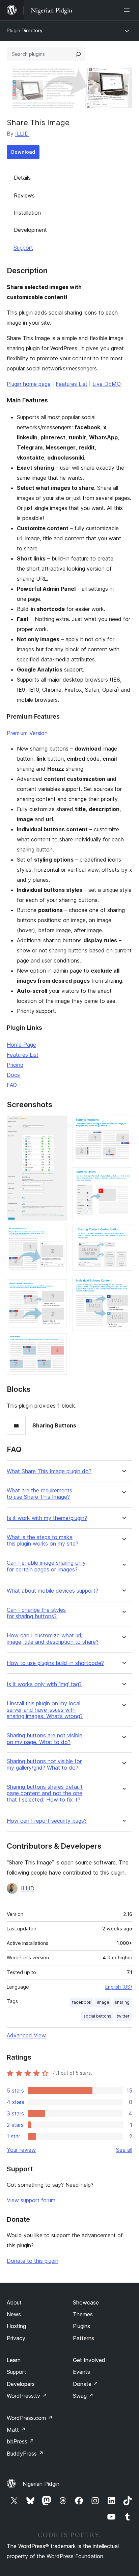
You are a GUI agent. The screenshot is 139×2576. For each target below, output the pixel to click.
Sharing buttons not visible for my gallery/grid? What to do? (44, 1765)
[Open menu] (128, 10)
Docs (13, 1075)
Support (23, 248)
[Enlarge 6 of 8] (123, 1176)
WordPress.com (30, 2418)
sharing (122, 2002)
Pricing (15, 1065)
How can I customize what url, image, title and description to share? (53, 1639)
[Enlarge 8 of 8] (123, 1285)
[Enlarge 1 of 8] (58, 1125)
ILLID (22, 134)
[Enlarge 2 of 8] (58, 1235)
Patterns (84, 2338)
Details (22, 178)
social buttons (97, 2016)
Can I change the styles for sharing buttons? (36, 1613)
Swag (83, 2396)
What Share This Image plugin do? (49, 1471)
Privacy (16, 2338)
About (14, 2302)
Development (30, 230)
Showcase (86, 2302)
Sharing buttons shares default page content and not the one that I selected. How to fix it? (45, 1793)
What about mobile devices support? (52, 1591)
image (103, 2002)
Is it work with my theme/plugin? (47, 1518)
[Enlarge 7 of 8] (123, 1234)
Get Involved (89, 2360)
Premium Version (27, 733)
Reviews (24, 195)
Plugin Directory (25, 30)
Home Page (21, 1045)
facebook (82, 2002)
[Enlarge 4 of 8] (58, 1342)
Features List (72, 384)
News (14, 2314)
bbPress (20, 2441)
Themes (83, 2314)
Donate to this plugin (33, 2261)
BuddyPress (25, 2454)
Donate (86, 2384)
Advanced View (26, 2035)
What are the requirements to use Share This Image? (39, 1494)
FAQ (12, 1085)
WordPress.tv (27, 2396)
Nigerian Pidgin (41, 2484)
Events (81, 2372)
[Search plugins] (78, 54)
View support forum (31, 2200)
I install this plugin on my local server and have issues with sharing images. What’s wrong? (45, 1710)
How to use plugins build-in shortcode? (55, 1663)
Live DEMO (107, 384)
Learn (14, 2360)
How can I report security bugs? (47, 1821)
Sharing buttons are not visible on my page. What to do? (45, 1739)
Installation (27, 213)
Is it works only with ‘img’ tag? (44, 1684)
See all (124, 2150)
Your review (21, 2150)
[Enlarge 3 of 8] (58, 1289)
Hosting (16, 2326)
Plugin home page (29, 384)
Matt (16, 2430)
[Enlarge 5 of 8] (123, 1125)
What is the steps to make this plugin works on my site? (43, 1540)
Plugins (81, 2326)
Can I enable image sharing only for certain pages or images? (46, 1566)
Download (23, 152)
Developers (21, 2384)
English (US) (119, 1987)
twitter (123, 2016)
